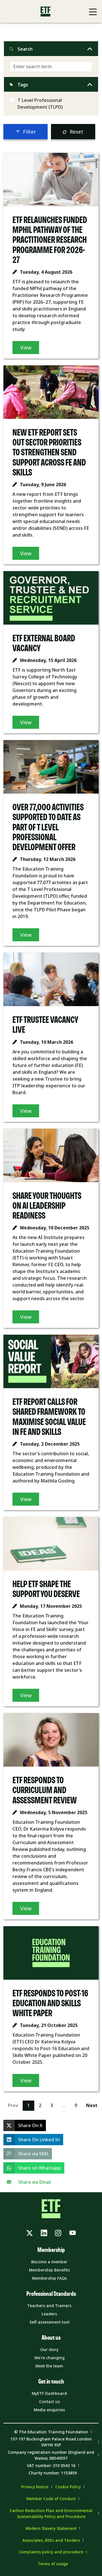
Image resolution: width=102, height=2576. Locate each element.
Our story (49, 2349)
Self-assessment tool (49, 2322)
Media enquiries (49, 2410)
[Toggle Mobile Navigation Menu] (93, 12)
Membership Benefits (49, 2270)
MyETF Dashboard (49, 2393)
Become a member (49, 2262)
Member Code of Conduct (51, 2499)
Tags (23, 85)
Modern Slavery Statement (51, 2528)
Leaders (49, 2314)
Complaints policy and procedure (51, 2552)
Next (92, 2105)
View (26, 348)
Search (25, 49)
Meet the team (49, 2366)
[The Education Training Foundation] (45, 11)
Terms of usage (53, 2564)
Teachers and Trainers (49, 2306)
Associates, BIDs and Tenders (51, 2540)
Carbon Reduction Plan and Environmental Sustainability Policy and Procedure (51, 2513)
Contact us (49, 2402)
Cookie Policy (68, 2487)
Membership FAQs (49, 2278)
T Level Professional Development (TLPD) (40, 104)
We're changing (49, 2358)
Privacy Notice (35, 2487)
